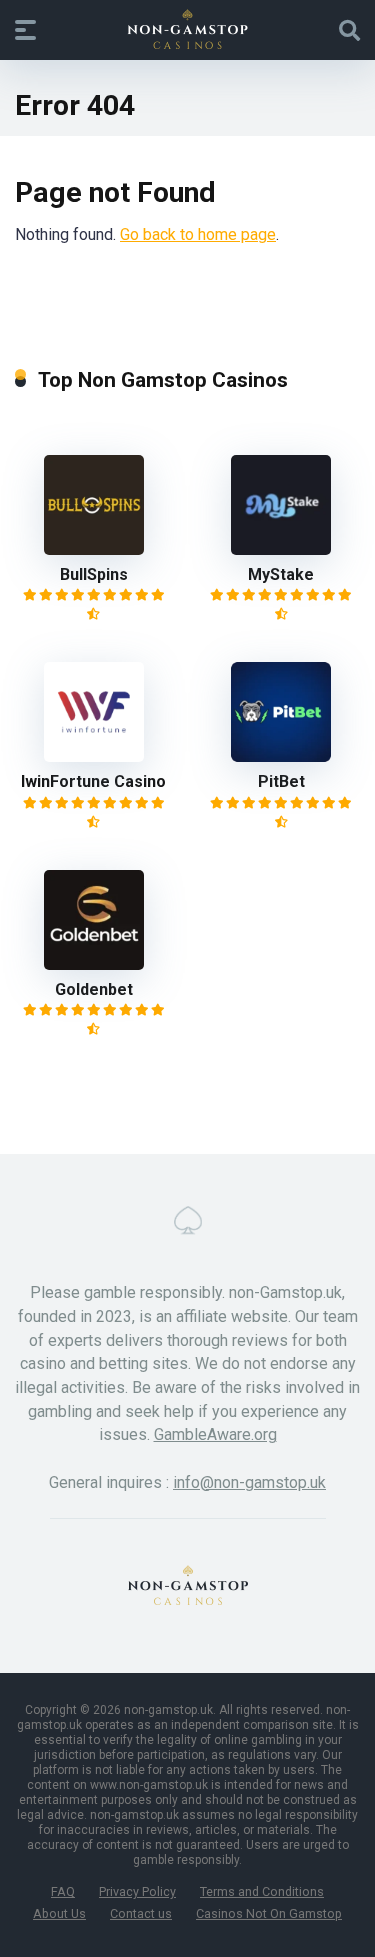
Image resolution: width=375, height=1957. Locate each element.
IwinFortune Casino (93, 781)
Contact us (141, 1913)
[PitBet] (281, 756)
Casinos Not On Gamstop (269, 1913)
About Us (59, 1913)
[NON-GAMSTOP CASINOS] (187, 29)
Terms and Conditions (262, 1891)
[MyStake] (281, 549)
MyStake (281, 574)
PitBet (281, 781)
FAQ (63, 1891)
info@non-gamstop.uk (249, 1482)
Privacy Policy (137, 1891)
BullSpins (94, 574)
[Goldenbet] (94, 964)
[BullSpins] (94, 549)
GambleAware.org (215, 1434)
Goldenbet (94, 989)
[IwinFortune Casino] (94, 756)
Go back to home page (198, 234)
